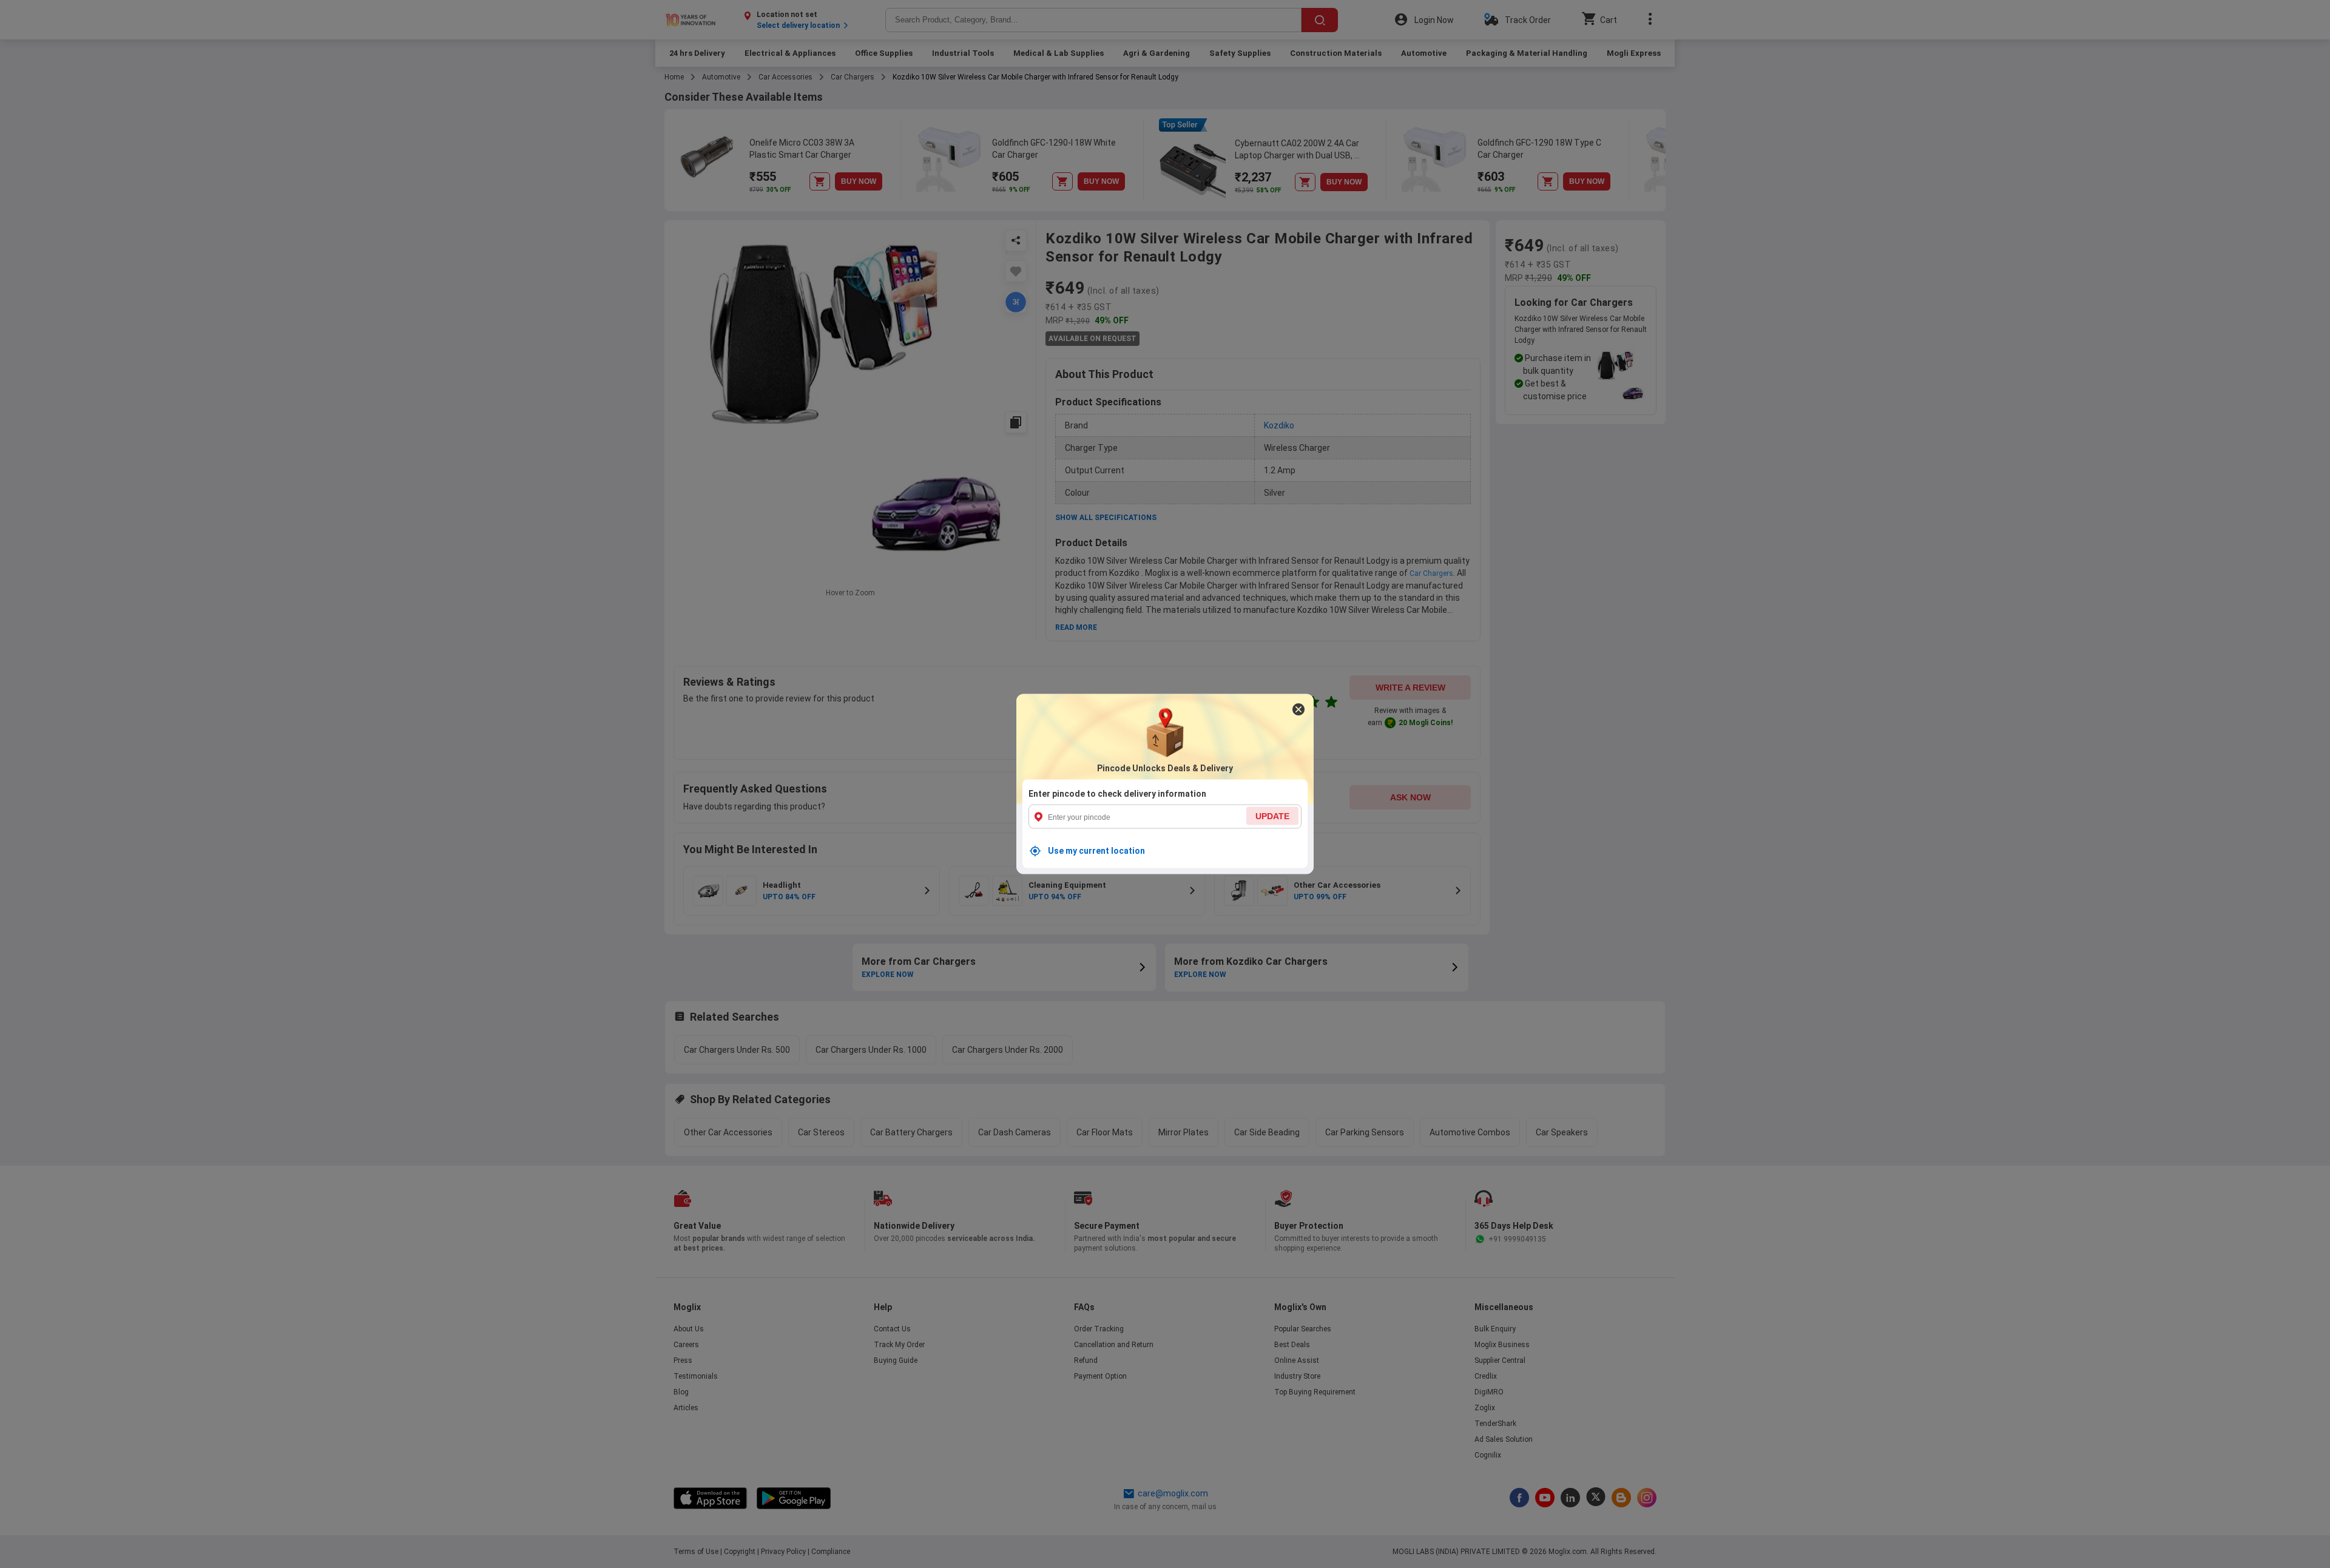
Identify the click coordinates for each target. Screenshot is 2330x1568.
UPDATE (1272, 816)
